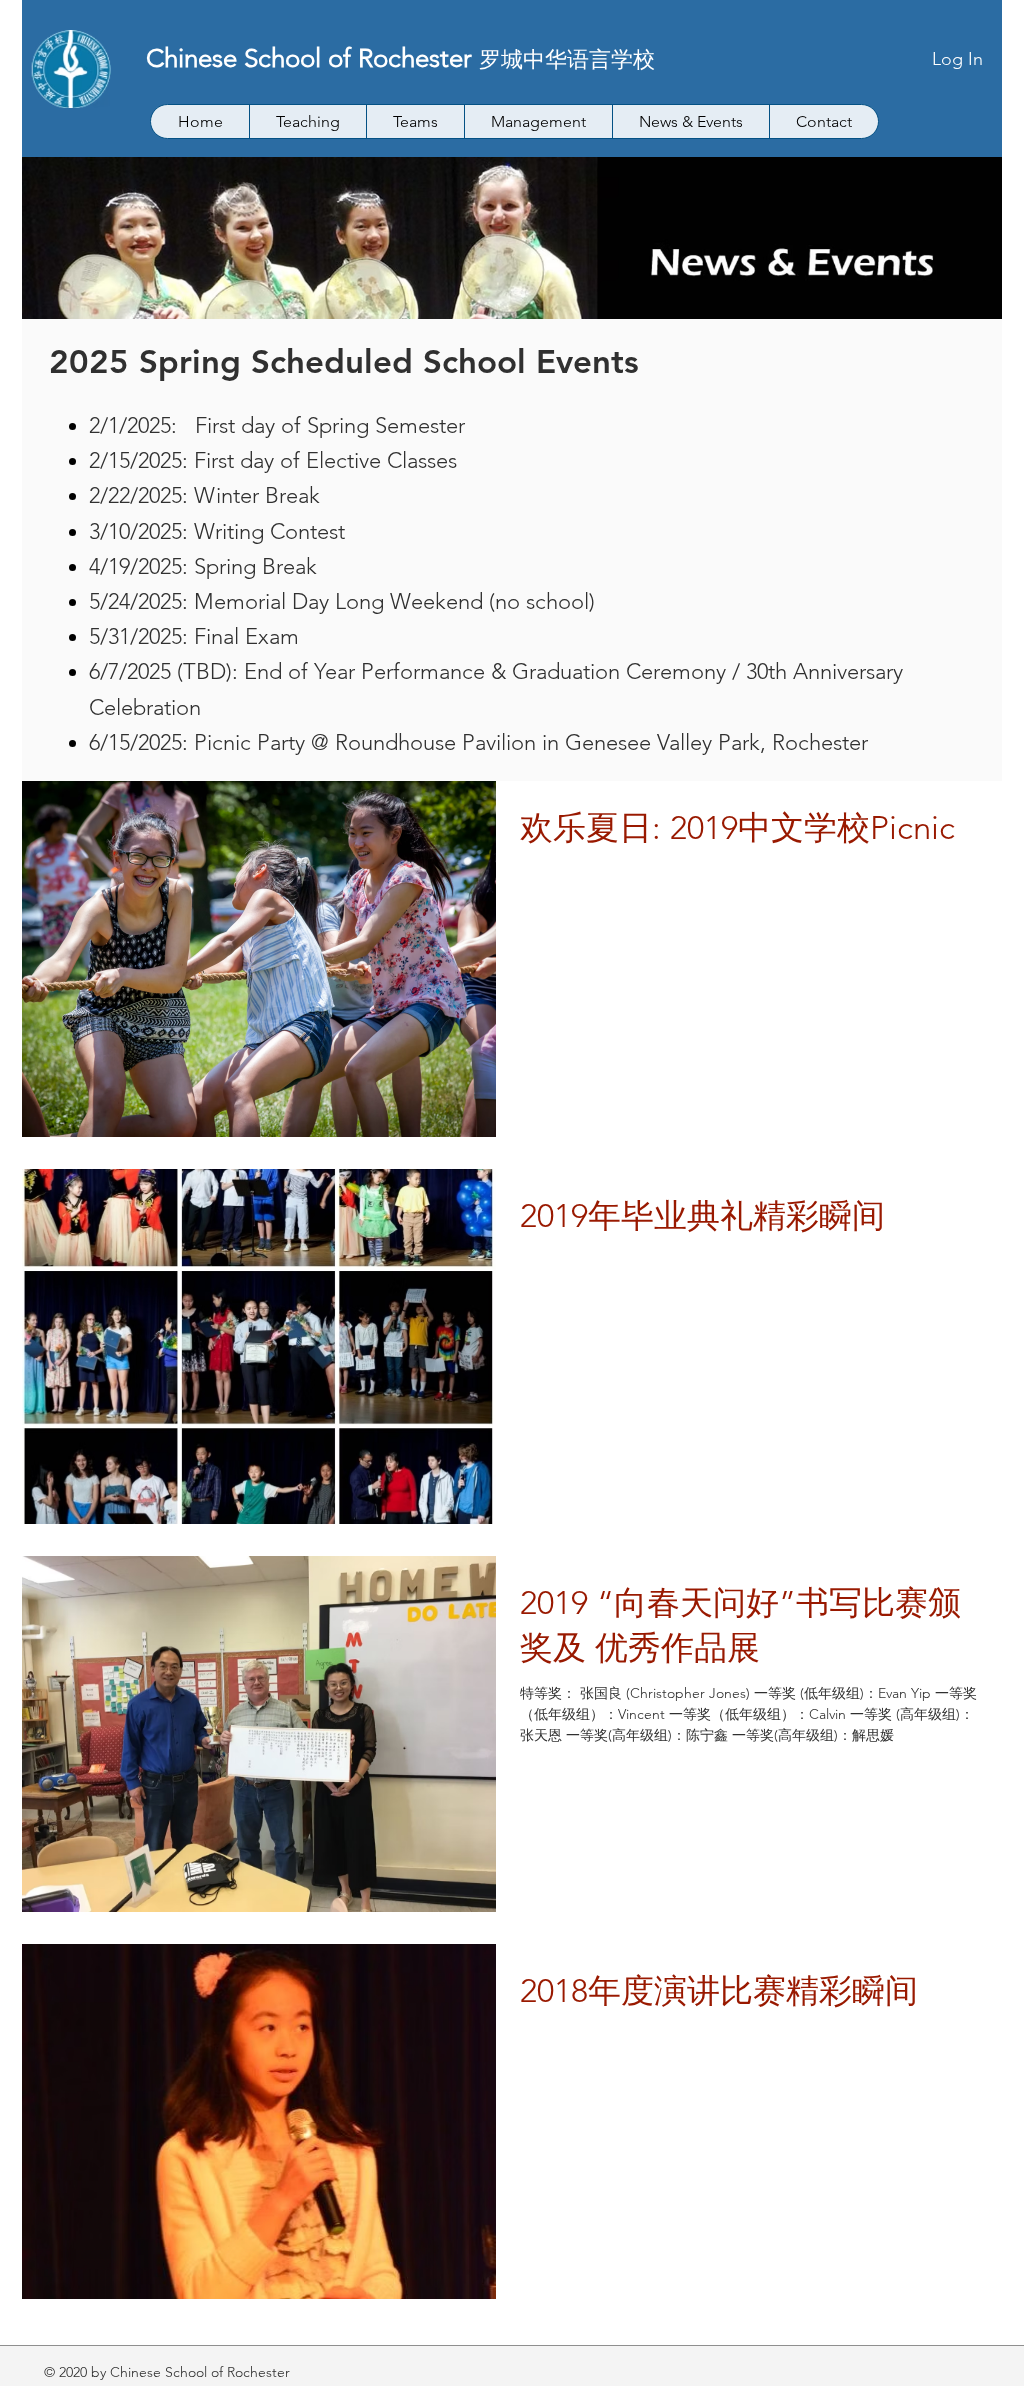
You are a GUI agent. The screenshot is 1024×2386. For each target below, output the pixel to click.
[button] (307, 121)
